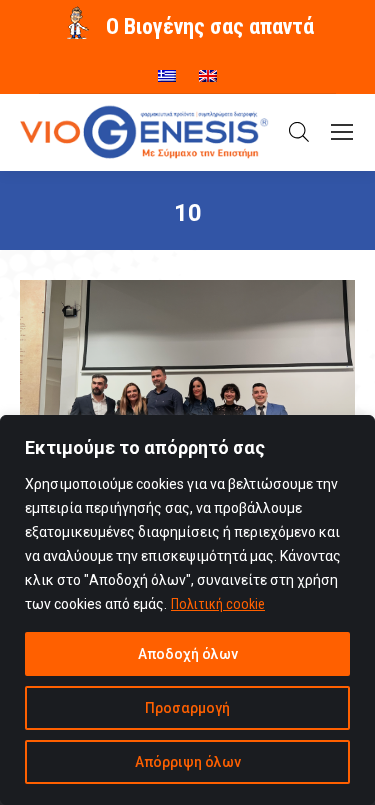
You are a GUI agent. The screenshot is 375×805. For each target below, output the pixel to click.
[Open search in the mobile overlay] (299, 132)
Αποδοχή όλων (188, 654)
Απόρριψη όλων (188, 762)
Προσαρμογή (187, 708)
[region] (187, 610)
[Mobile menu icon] (342, 132)
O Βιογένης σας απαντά (210, 26)
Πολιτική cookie (218, 604)
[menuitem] (167, 69)
